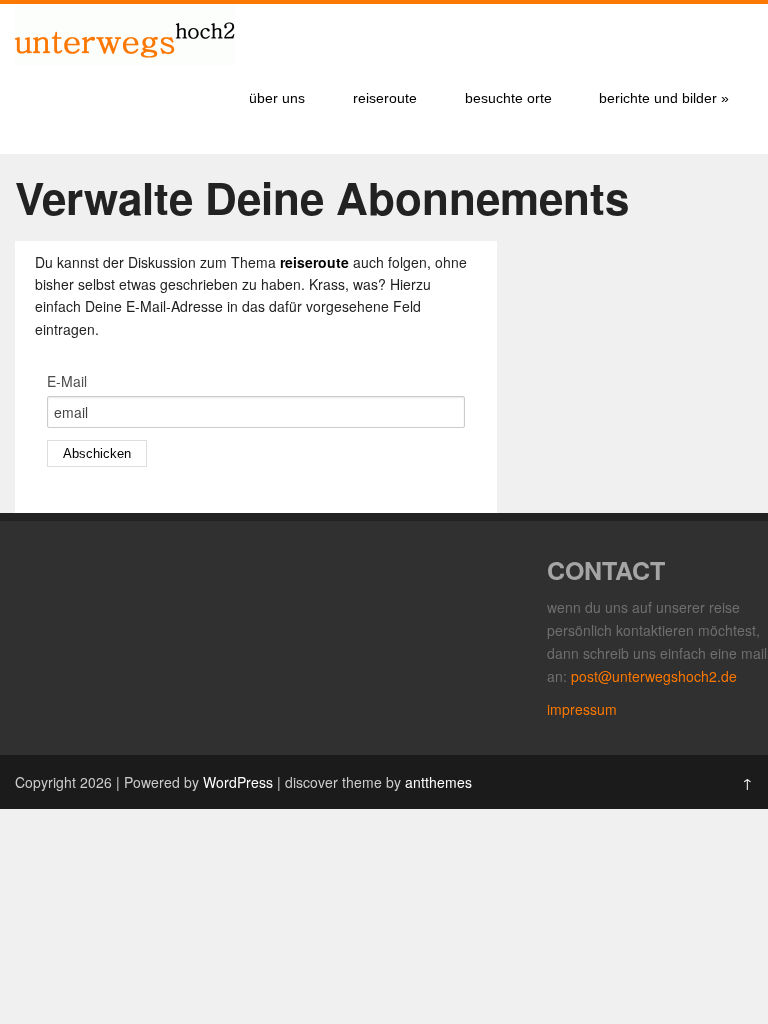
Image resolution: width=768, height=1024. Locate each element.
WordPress (238, 782)
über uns (277, 98)
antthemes (438, 782)
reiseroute (385, 98)
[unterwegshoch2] (125, 60)
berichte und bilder (664, 98)
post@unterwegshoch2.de (654, 676)
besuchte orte (508, 98)
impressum (582, 709)
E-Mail (67, 381)
